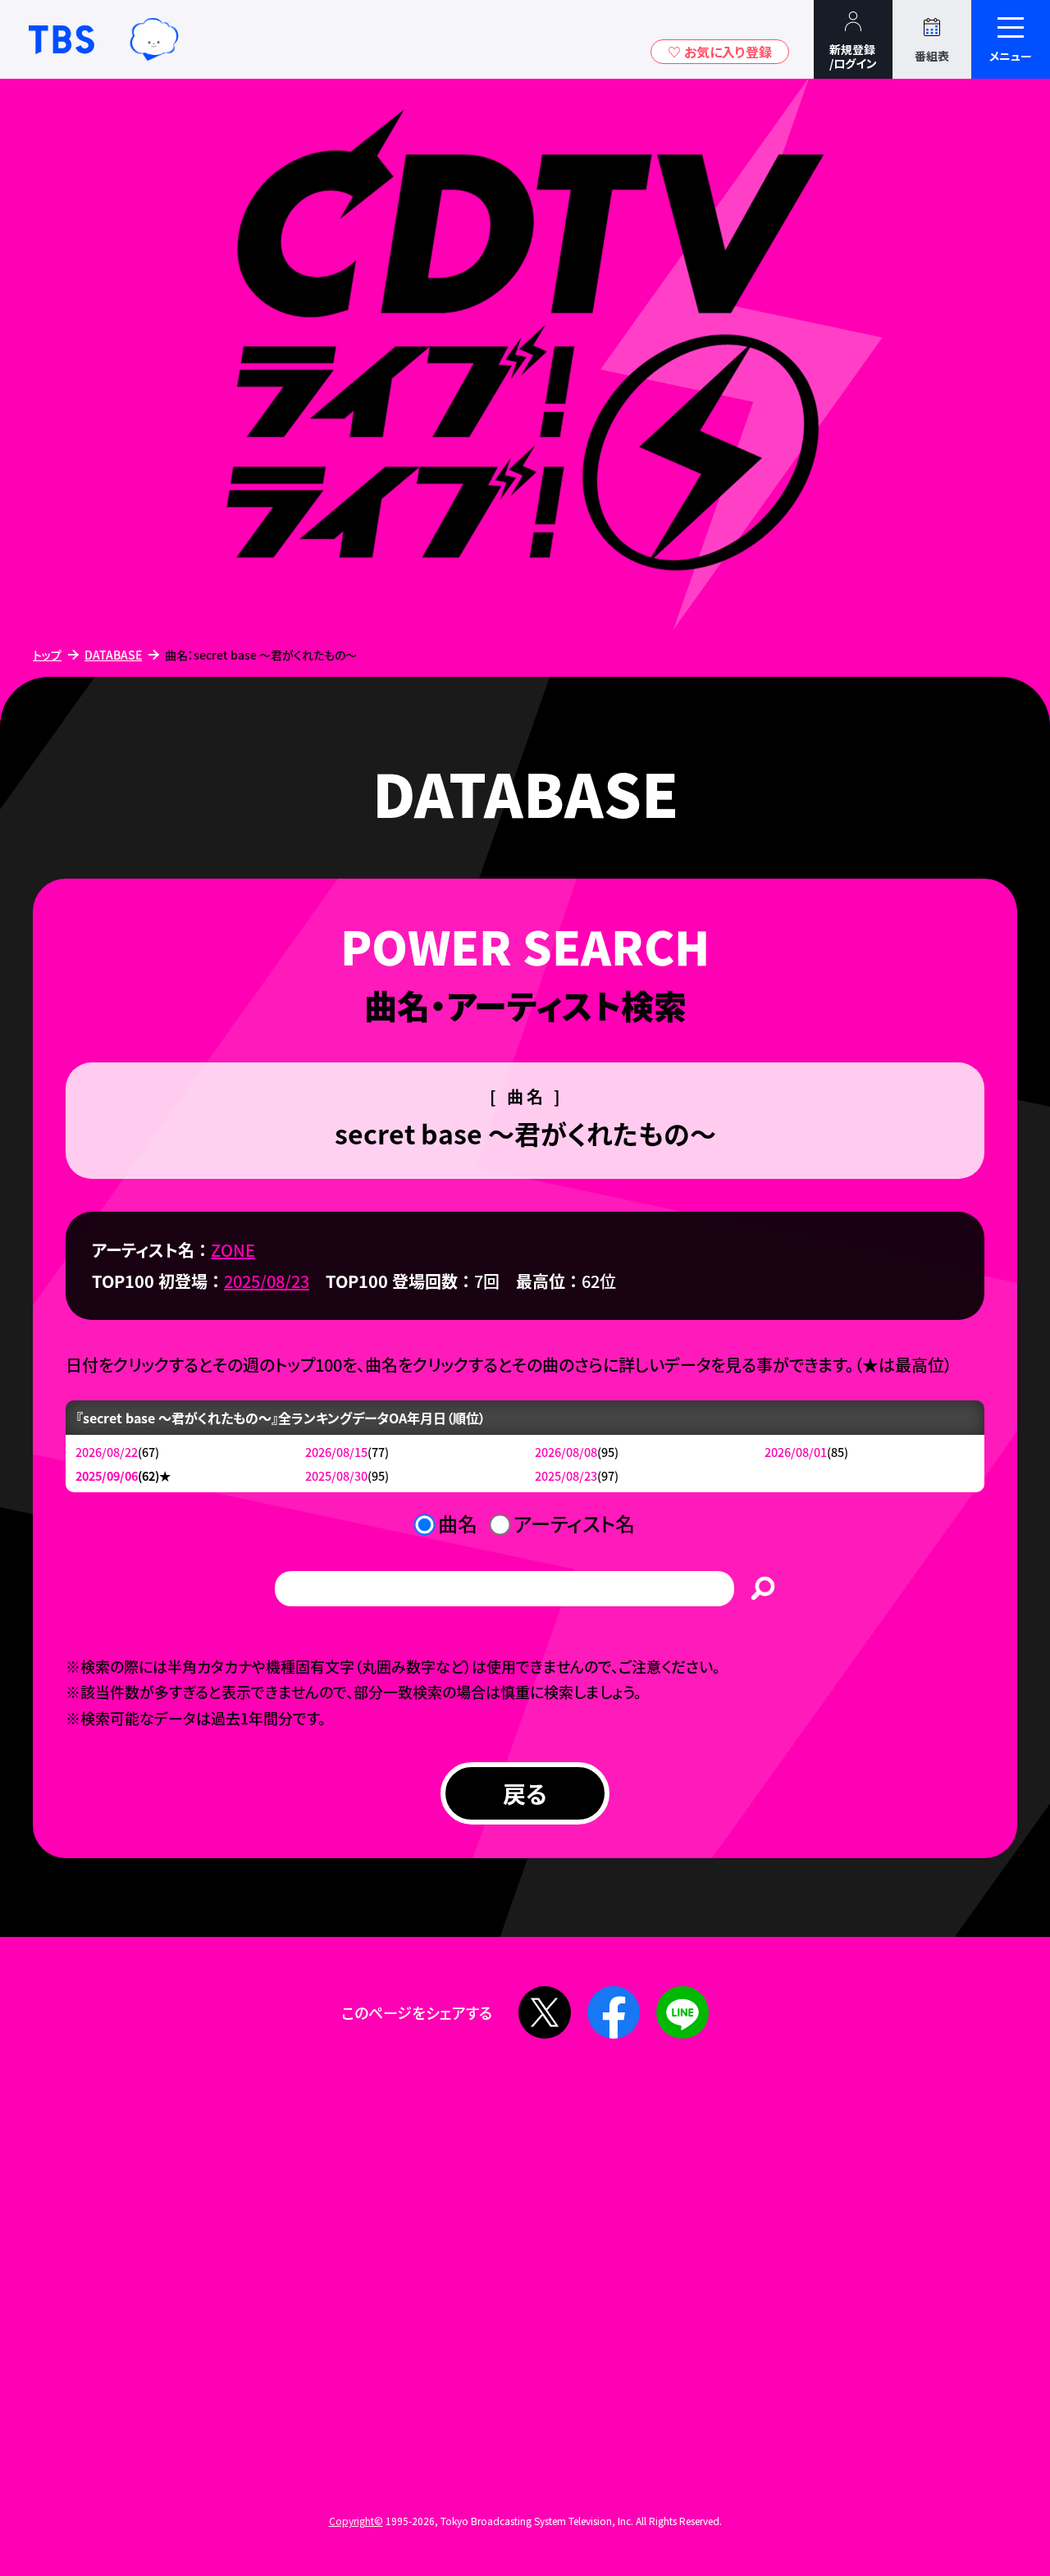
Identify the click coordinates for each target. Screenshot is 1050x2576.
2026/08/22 (107, 1452)
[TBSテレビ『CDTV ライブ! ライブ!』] (525, 356)
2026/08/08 (566, 1452)
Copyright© (356, 2521)
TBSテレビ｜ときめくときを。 (62, 39)
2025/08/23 (267, 1281)
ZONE (233, 1250)
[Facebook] (614, 2012)
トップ (47, 655)
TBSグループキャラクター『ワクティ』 (154, 39)
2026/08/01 (796, 1452)
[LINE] (682, 2012)
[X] (545, 2012)
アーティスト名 (574, 1523)
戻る (525, 1793)
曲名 (458, 1523)
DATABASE (113, 655)
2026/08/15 (336, 1452)
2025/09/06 (107, 1475)
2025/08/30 (336, 1475)
